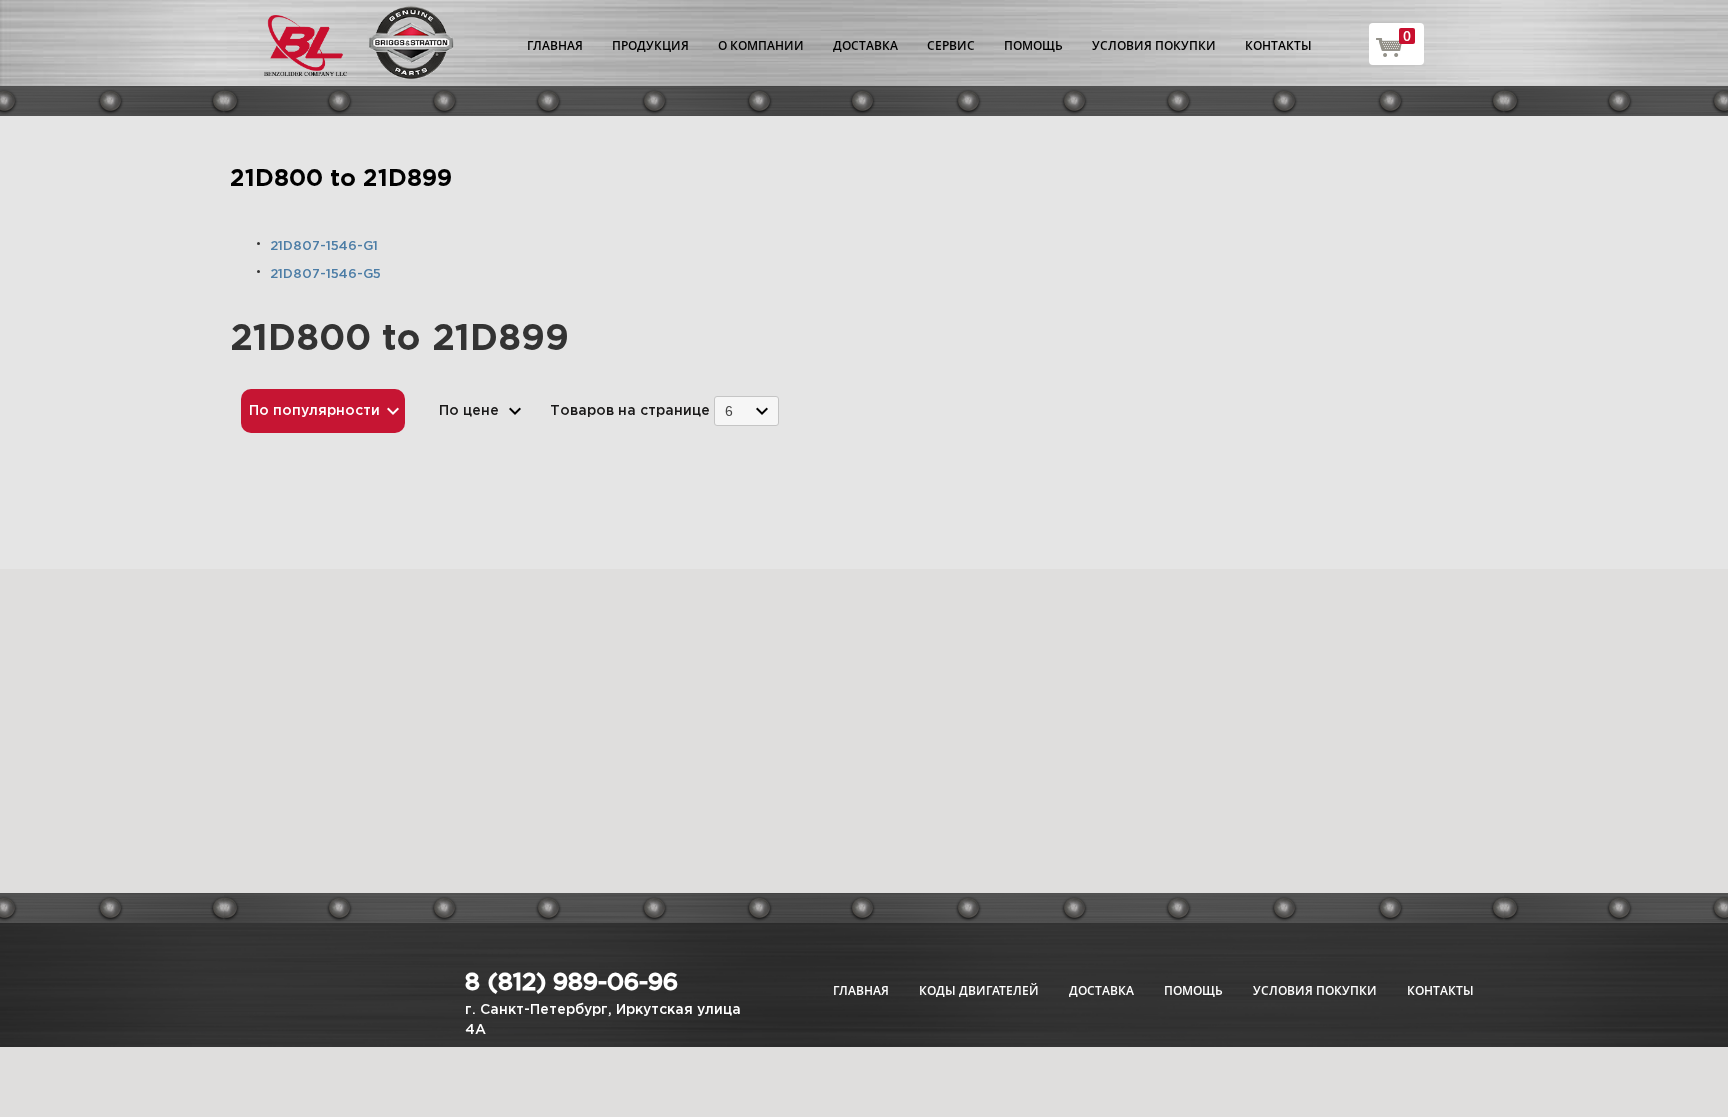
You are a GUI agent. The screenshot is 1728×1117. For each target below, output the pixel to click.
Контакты (1278, 45)
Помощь (1033, 45)
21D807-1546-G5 (325, 274)
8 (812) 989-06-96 (571, 983)
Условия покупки (1154, 45)
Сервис (951, 45)
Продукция (650, 45)
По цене (469, 411)
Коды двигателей (979, 990)
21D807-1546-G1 (324, 246)
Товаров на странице (630, 411)
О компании (761, 45)
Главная (555, 45)
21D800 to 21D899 (341, 179)
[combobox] (746, 410)
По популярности (314, 411)
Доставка (865, 45)
